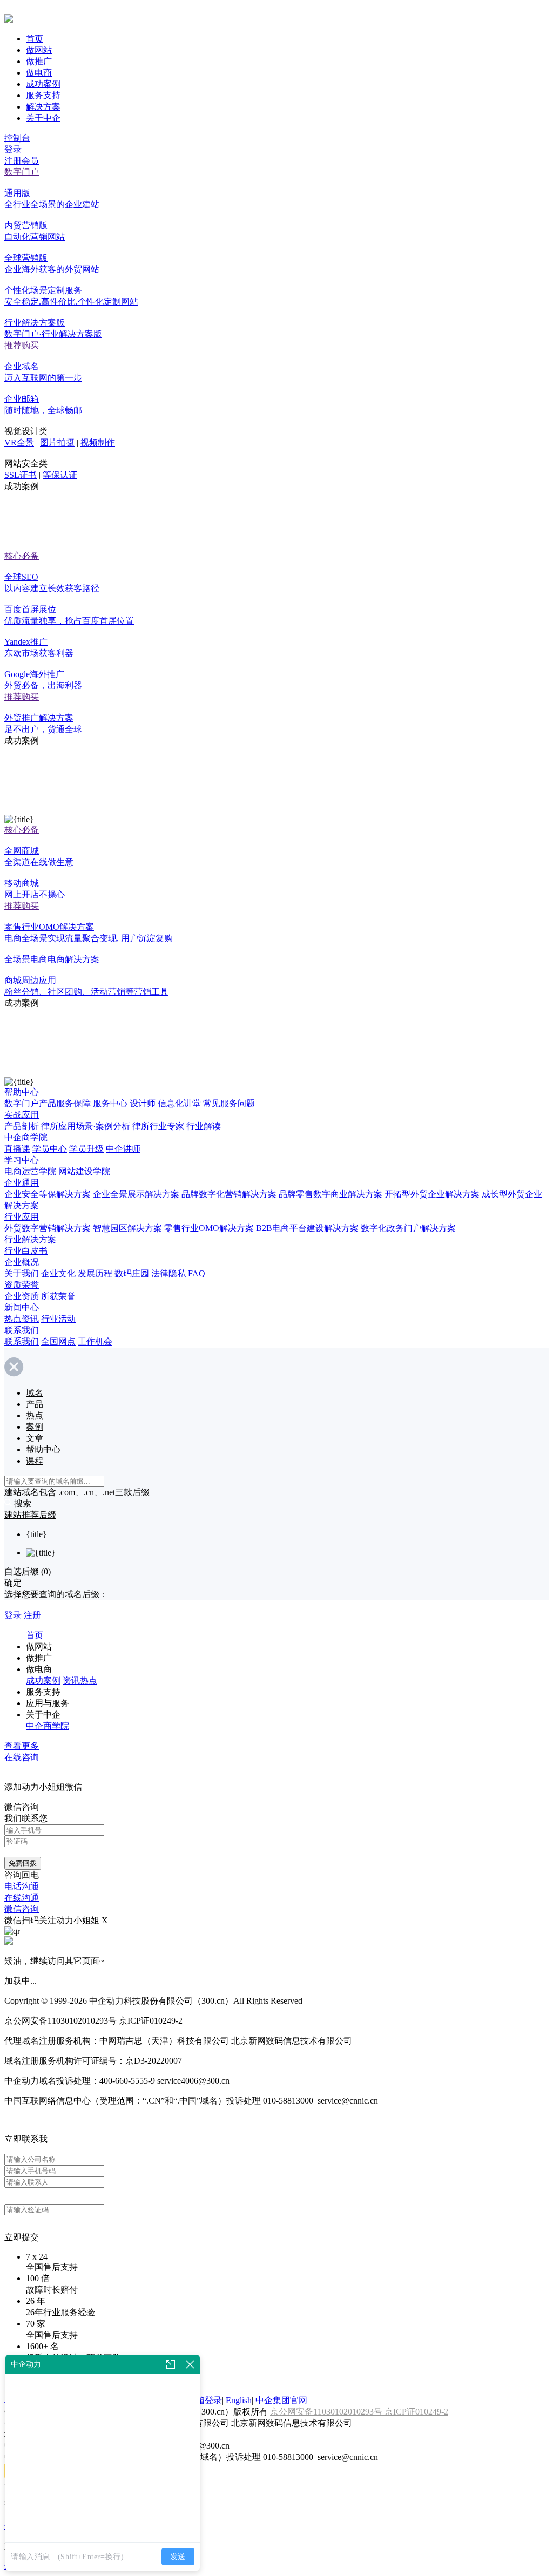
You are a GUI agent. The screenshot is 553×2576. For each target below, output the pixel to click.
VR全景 (19, 442)
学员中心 (50, 1149)
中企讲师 (123, 1149)
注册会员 (22, 161)
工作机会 (95, 1341)
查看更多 (22, 1746)
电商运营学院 (30, 1171)
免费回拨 (23, 1863)
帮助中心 (22, 1092)
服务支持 (43, 95)
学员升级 (86, 1149)
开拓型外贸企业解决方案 (432, 1194)
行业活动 (58, 1319)
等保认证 (60, 475)
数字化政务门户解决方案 (408, 1228)
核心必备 (22, 556)
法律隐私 (168, 1273)
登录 (13, 149)
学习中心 (22, 1160)
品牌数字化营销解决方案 (229, 1194)
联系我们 (22, 1330)
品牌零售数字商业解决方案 (331, 1194)
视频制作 (98, 442)
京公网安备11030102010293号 (327, 2412)
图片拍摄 (57, 442)
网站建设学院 (84, 1171)
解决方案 (43, 107)
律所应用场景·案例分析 (86, 1126)
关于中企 (43, 118)
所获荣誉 (58, 1296)
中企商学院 (26, 1137)
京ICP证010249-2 (416, 2412)
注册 (32, 1615)
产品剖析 (22, 1126)
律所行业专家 (158, 1126)
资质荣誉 (22, 1285)
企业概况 (22, 1262)
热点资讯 (22, 1319)
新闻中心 (22, 1307)
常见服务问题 (229, 1103)
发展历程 (95, 1273)
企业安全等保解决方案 (48, 1194)
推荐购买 (22, 345)
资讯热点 (80, 1681)
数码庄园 (132, 1273)
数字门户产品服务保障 (48, 1103)
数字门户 (22, 172)
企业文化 (58, 1273)
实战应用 (22, 1115)
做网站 (39, 50)
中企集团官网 (281, 2400)
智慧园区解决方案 (127, 1228)
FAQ (197, 1273)
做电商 (39, 73)
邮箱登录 (205, 2400)
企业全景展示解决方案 (136, 1194)
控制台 (17, 138)
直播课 (17, 1149)
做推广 (39, 61)
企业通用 (22, 1183)
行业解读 (204, 1126)
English (239, 2400)
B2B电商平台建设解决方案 (307, 1228)
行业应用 (22, 1217)
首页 (35, 39)
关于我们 (22, 1273)
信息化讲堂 (179, 1103)
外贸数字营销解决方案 (48, 1228)
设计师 (143, 1103)
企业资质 (22, 1296)
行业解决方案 (30, 1239)
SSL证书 (21, 475)
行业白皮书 (26, 1251)
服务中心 (110, 1103)
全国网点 (58, 1341)
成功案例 (43, 84)
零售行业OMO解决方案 (209, 1228)
